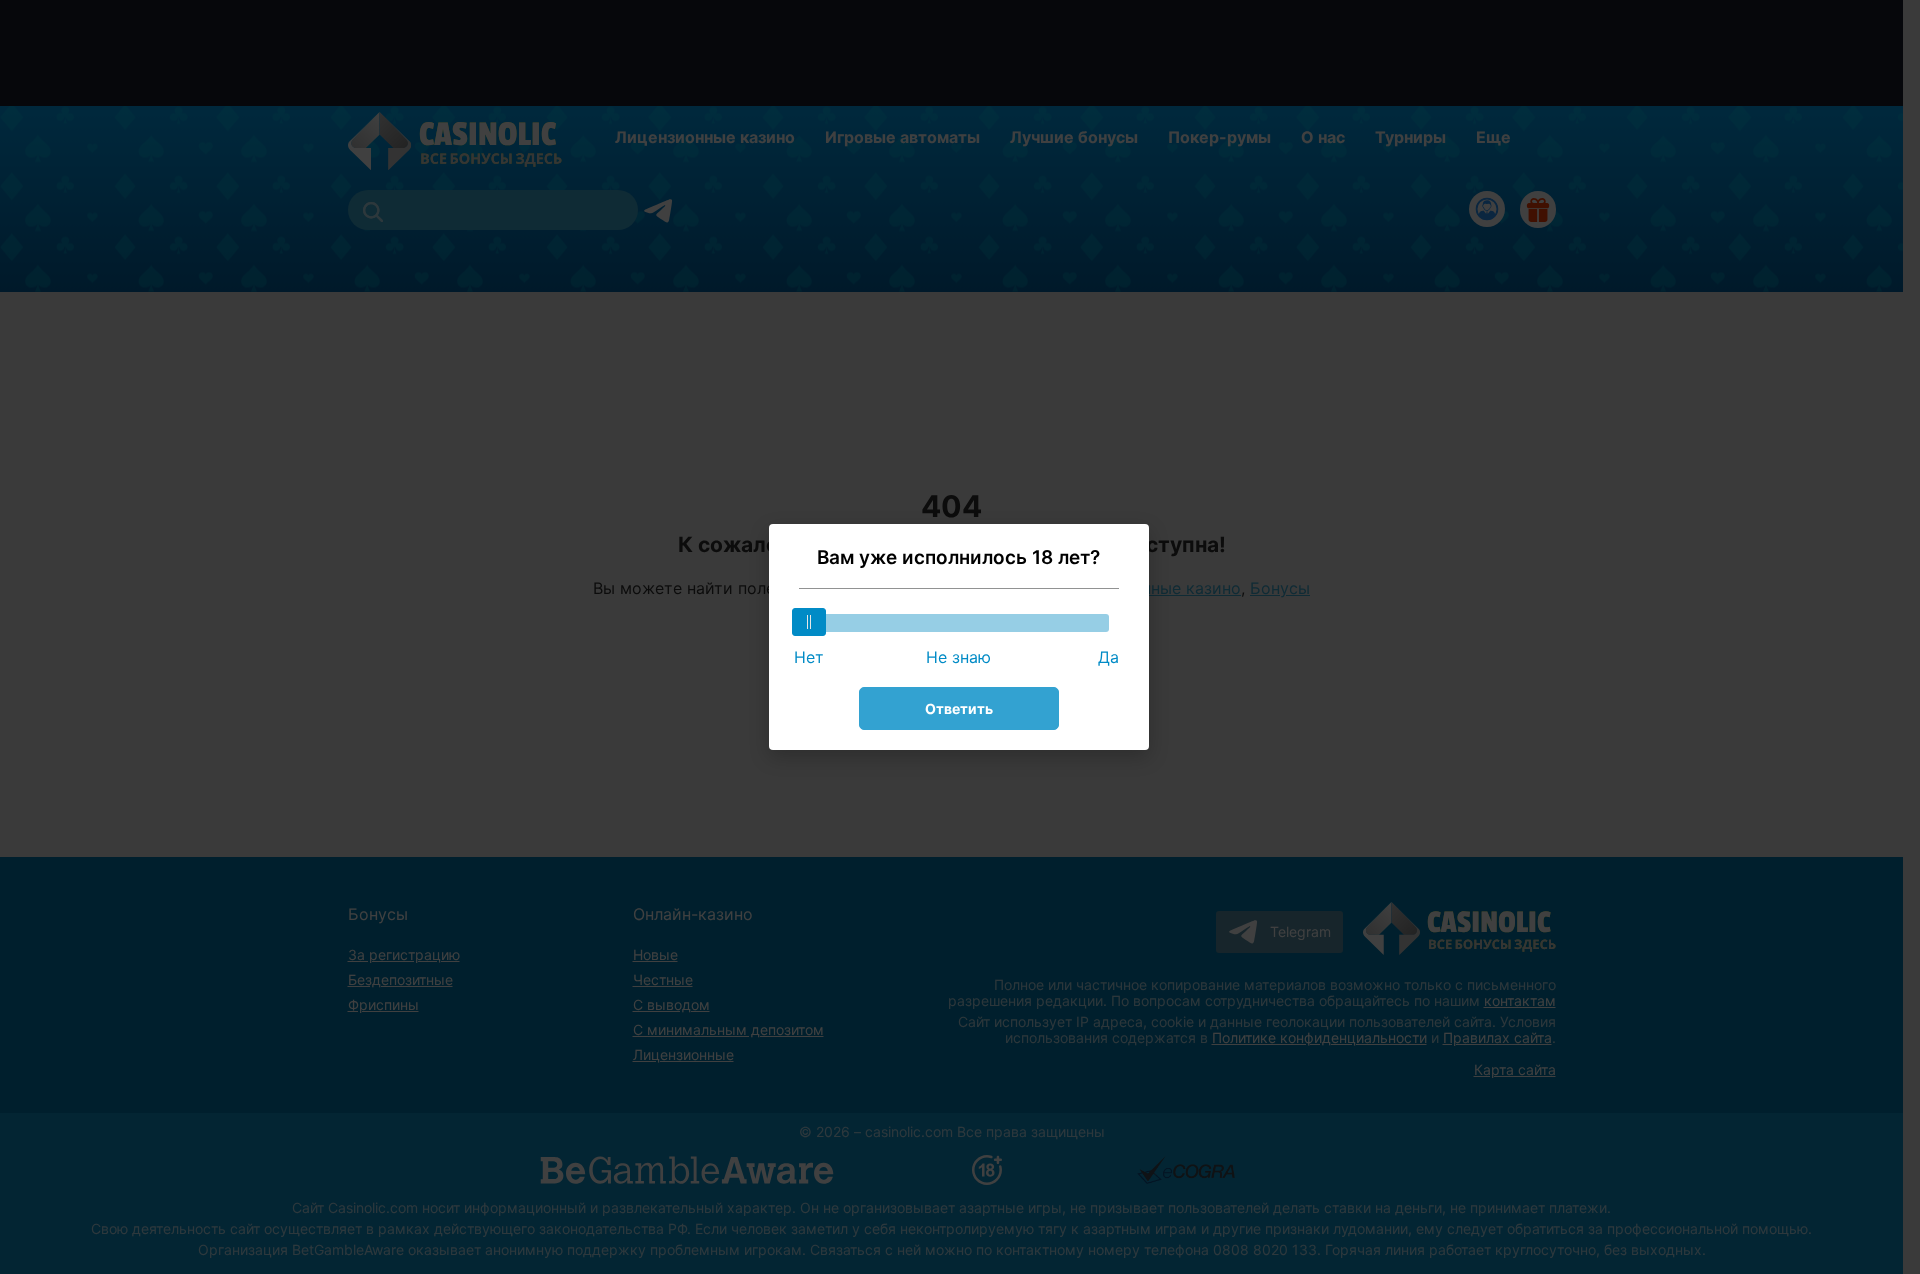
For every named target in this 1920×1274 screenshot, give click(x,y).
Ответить (959, 708)
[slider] (809, 622)
